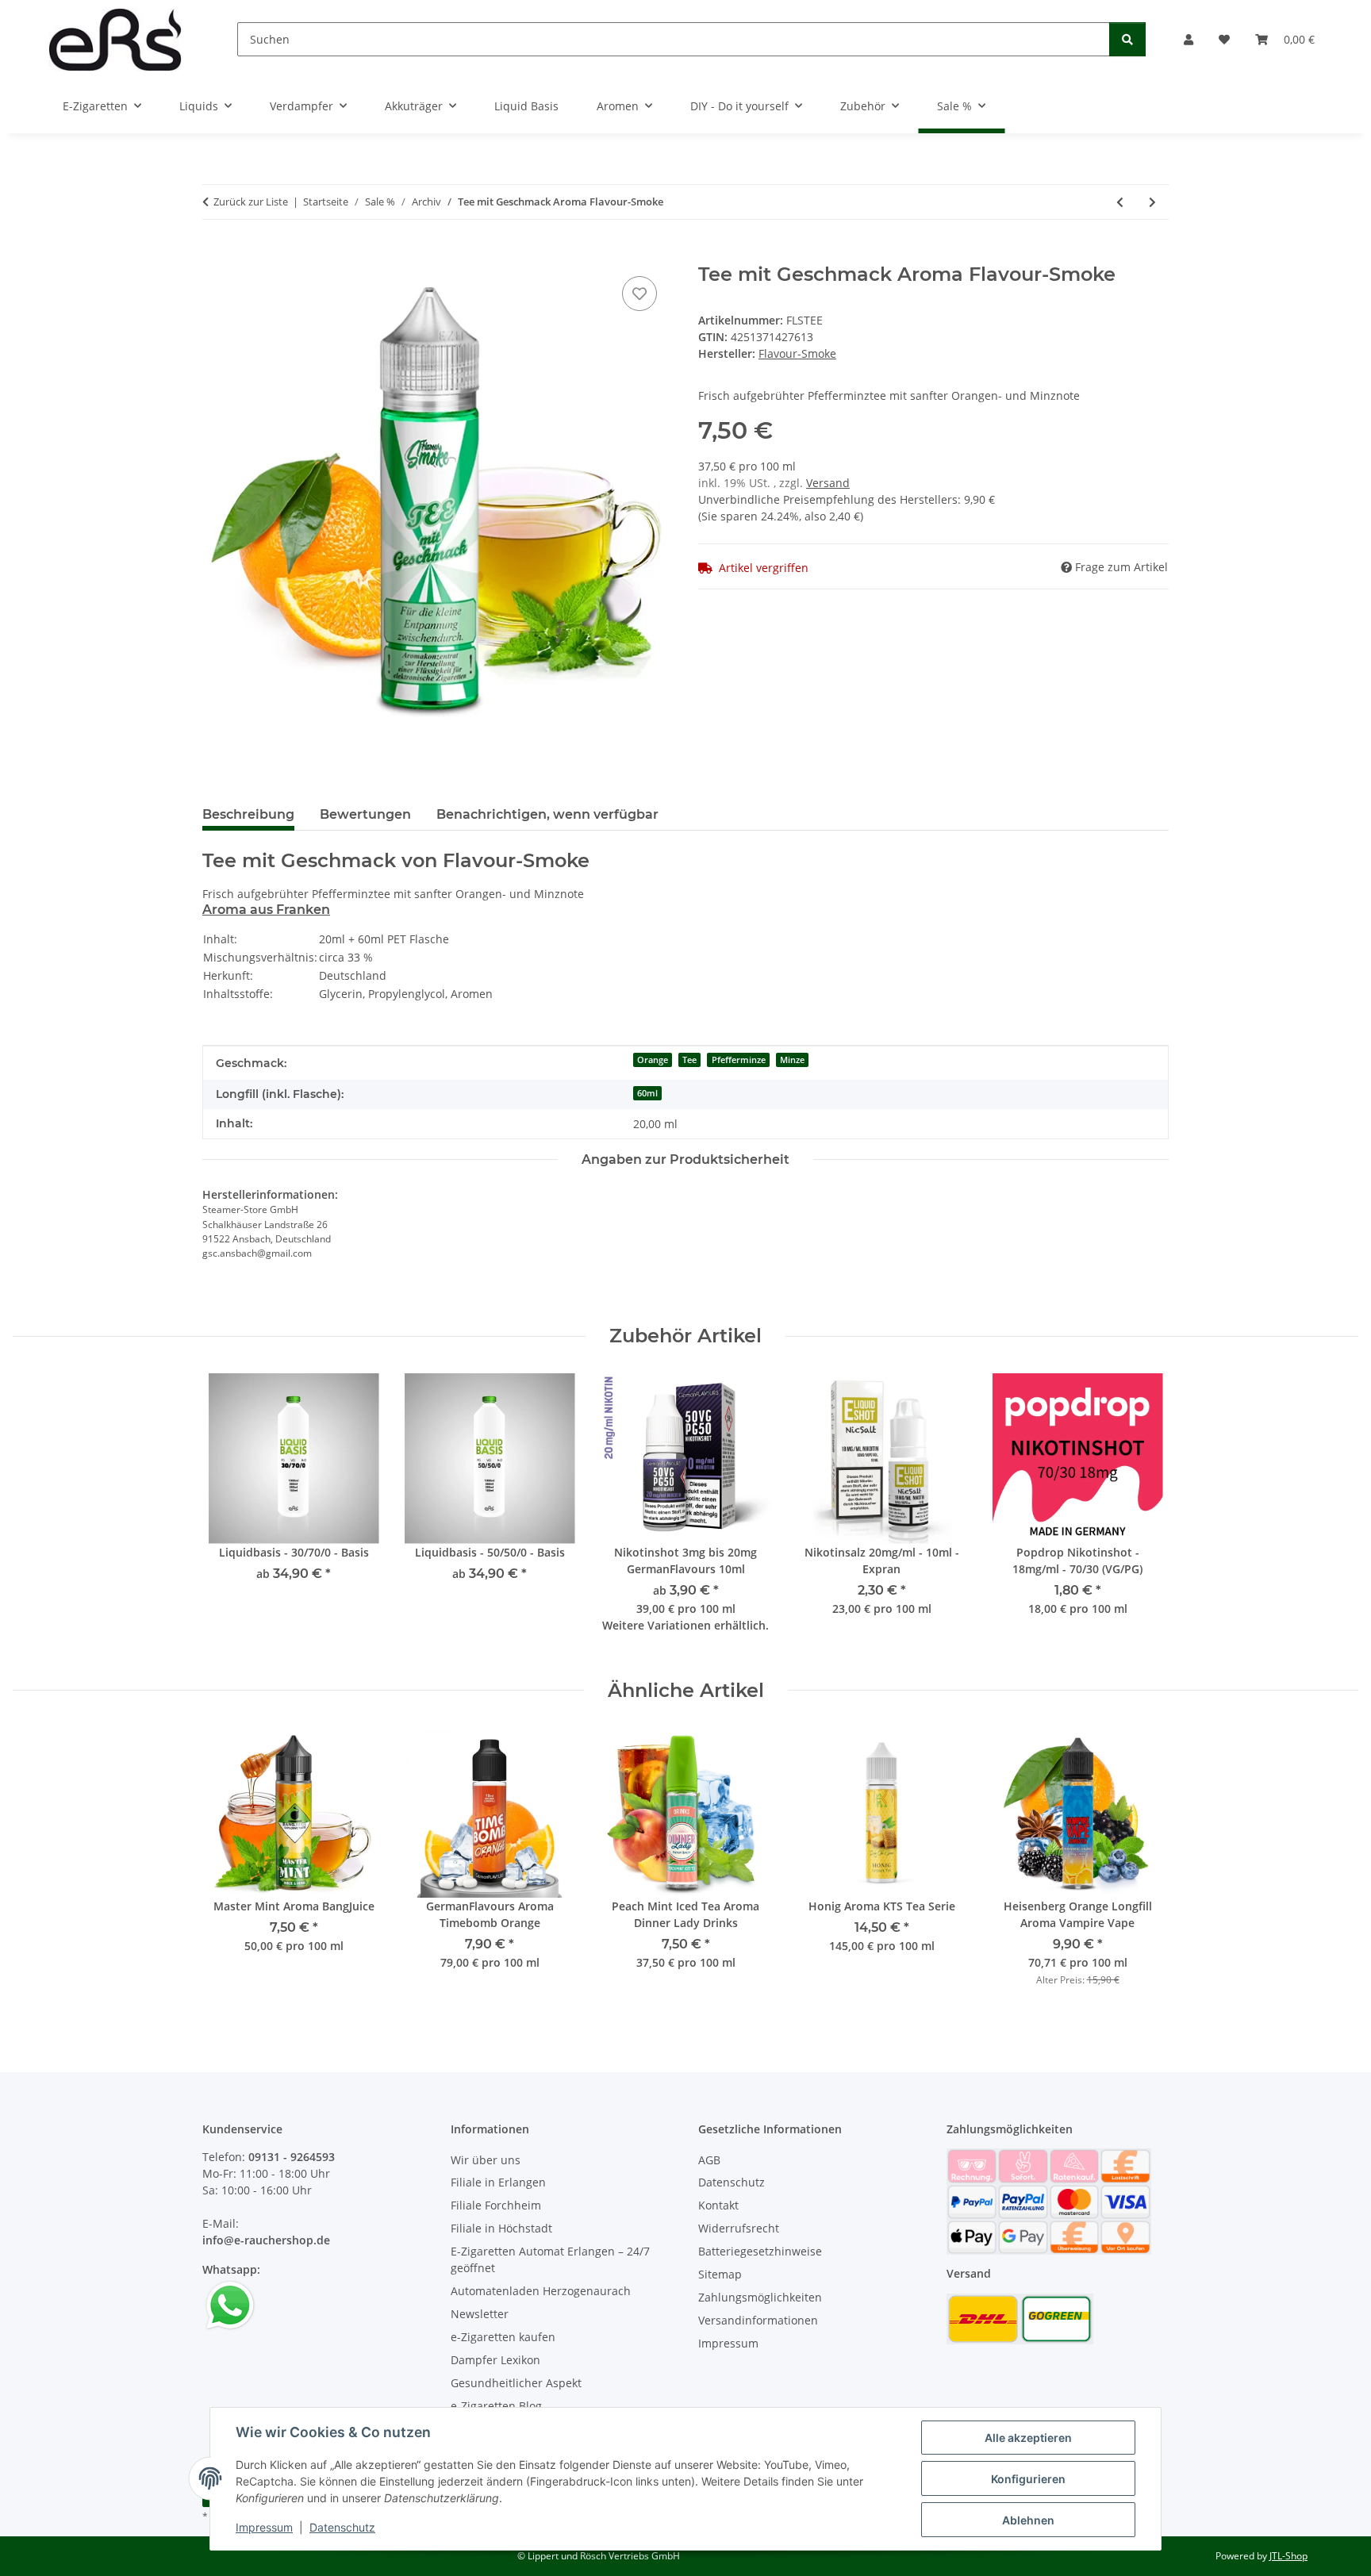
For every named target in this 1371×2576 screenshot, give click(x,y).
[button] (1189, 39)
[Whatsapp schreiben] (230, 2304)
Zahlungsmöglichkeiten (760, 2297)
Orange (653, 1060)
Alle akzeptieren (1028, 2438)
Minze (792, 1060)
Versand (828, 483)
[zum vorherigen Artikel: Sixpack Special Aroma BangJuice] (1120, 202)
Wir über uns (486, 2160)
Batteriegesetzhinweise (760, 2251)
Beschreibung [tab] (248, 814)
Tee (689, 1060)
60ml (647, 1093)
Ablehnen (1028, 2520)
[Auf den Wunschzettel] (639, 294)
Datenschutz (342, 2527)
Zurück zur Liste (251, 202)
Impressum (264, 2527)
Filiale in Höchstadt (501, 2228)
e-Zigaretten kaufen (503, 2337)
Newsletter (480, 2314)
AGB (709, 2160)
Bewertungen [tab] (365, 814)
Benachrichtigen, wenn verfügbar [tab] (547, 814)
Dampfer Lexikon (495, 2360)
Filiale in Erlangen (498, 2182)
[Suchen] (1127, 39)
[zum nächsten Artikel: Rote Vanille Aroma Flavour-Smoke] (1152, 202)
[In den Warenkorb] (215, 255)
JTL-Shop (1288, 2556)
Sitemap (720, 2274)
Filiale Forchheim (496, 2205)
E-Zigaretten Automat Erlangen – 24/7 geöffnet (550, 2259)
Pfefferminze (739, 1060)
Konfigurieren (1028, 2479)
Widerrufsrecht (739, 2228)
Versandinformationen (758, 2320)
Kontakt (718, 2205)
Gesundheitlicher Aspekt (516, 2383)
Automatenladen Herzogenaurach (541, 2291)
